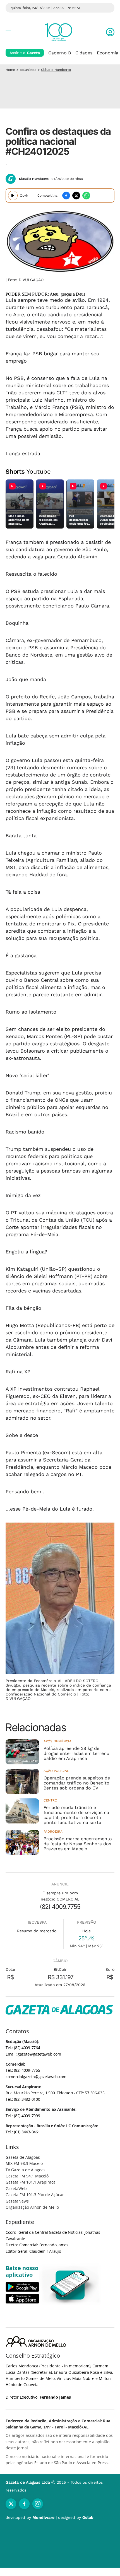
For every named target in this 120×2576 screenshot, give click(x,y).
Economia (108, 53)
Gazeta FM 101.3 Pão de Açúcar (35, 2195)
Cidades (84, 53)
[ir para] (70, 2285)
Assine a (25, 53)
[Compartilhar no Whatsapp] (86, 196)
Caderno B (60, 53)
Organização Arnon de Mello (32, 2207)
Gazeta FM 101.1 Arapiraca (31, 2182)
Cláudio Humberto (56, 70)
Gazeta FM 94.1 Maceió (27, 2176)
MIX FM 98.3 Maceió (24, 2163)
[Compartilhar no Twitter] (76, 196)
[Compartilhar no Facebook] (66, 196)
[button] (110, 32)
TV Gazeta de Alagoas (26, 2170)
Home (10, 70)
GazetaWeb (16, 2188)
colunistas (28, 70)
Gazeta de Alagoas (23, 2157)
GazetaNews (17, 2201)
